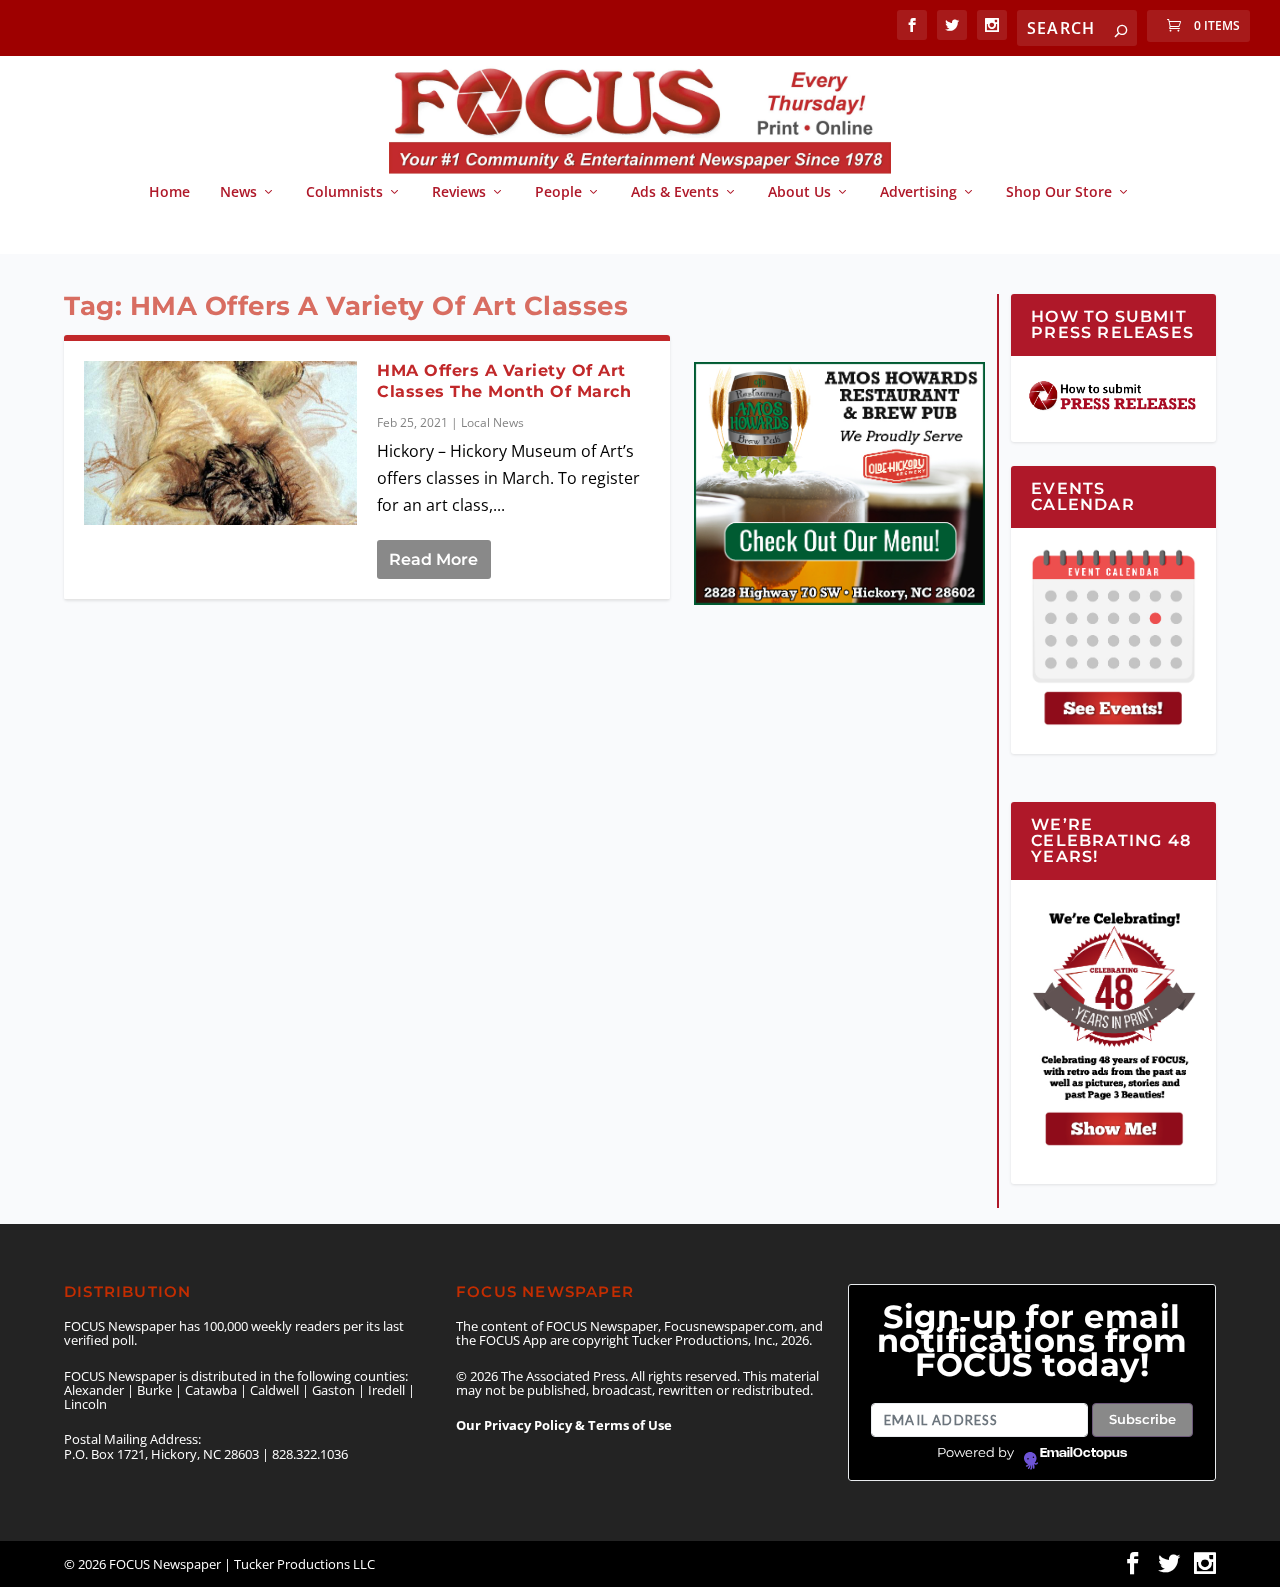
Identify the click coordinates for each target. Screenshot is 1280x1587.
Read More (433, 559)
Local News (492, 422)
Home (169, 192)
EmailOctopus (1083, 1453)
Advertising (918, 192)
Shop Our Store (1059, 192)
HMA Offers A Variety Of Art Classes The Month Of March (504, 381)
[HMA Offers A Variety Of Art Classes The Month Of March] (220, 443)
